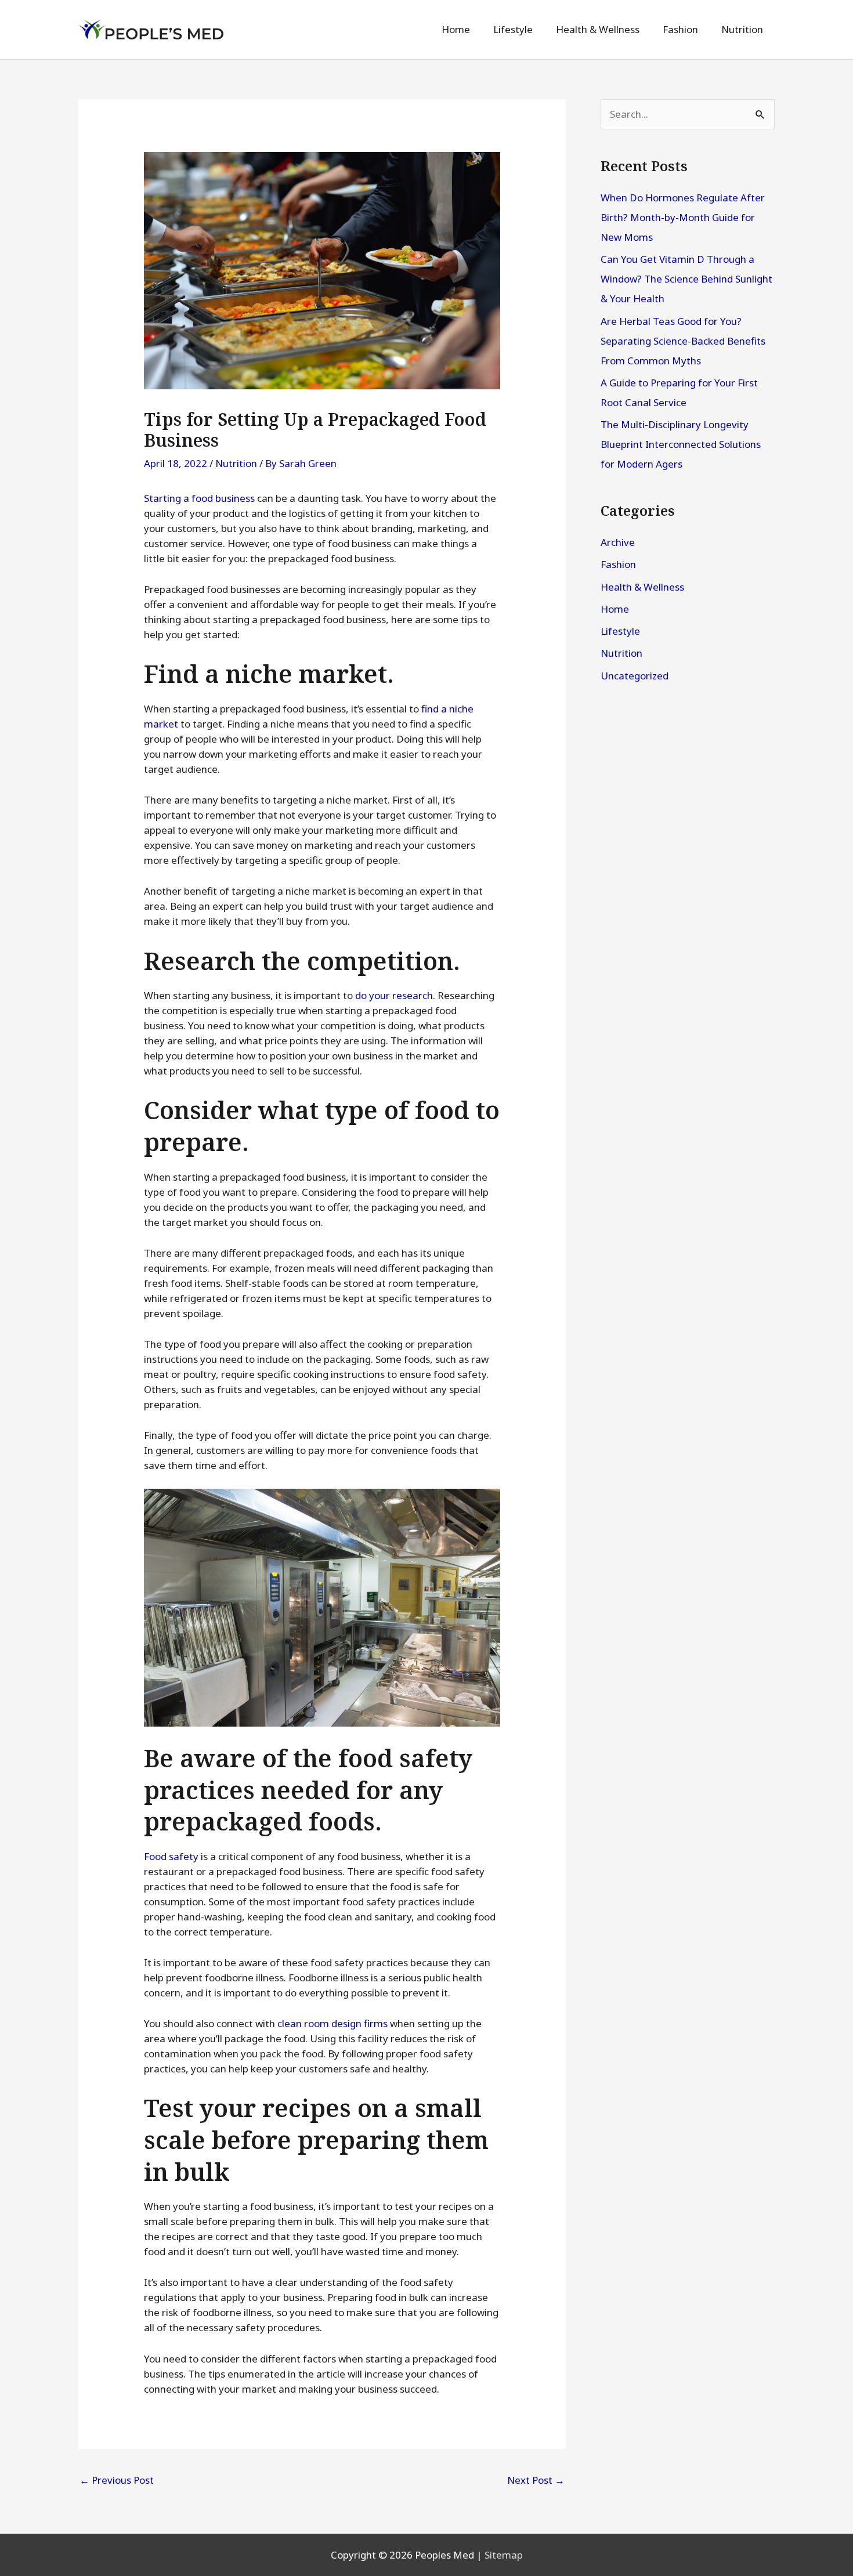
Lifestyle (620, 631)
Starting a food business (199, 498)
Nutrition (236, 463)
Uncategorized (635, 676)
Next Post (536, 2480)
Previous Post (117, 2480)
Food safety (171, 1856)
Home (615, 609)
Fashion (618, 564)
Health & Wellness (642, 587)
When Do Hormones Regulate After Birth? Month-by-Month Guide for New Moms (683, 217)
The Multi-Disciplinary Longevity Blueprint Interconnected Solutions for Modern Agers (681, 444)
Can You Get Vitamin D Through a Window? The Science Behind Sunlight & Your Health (686, 279)
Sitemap (504, 2555)
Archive (618, 542)
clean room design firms (332, 2023)
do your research (394, 995)
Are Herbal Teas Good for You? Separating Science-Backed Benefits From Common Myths (683, 341)
